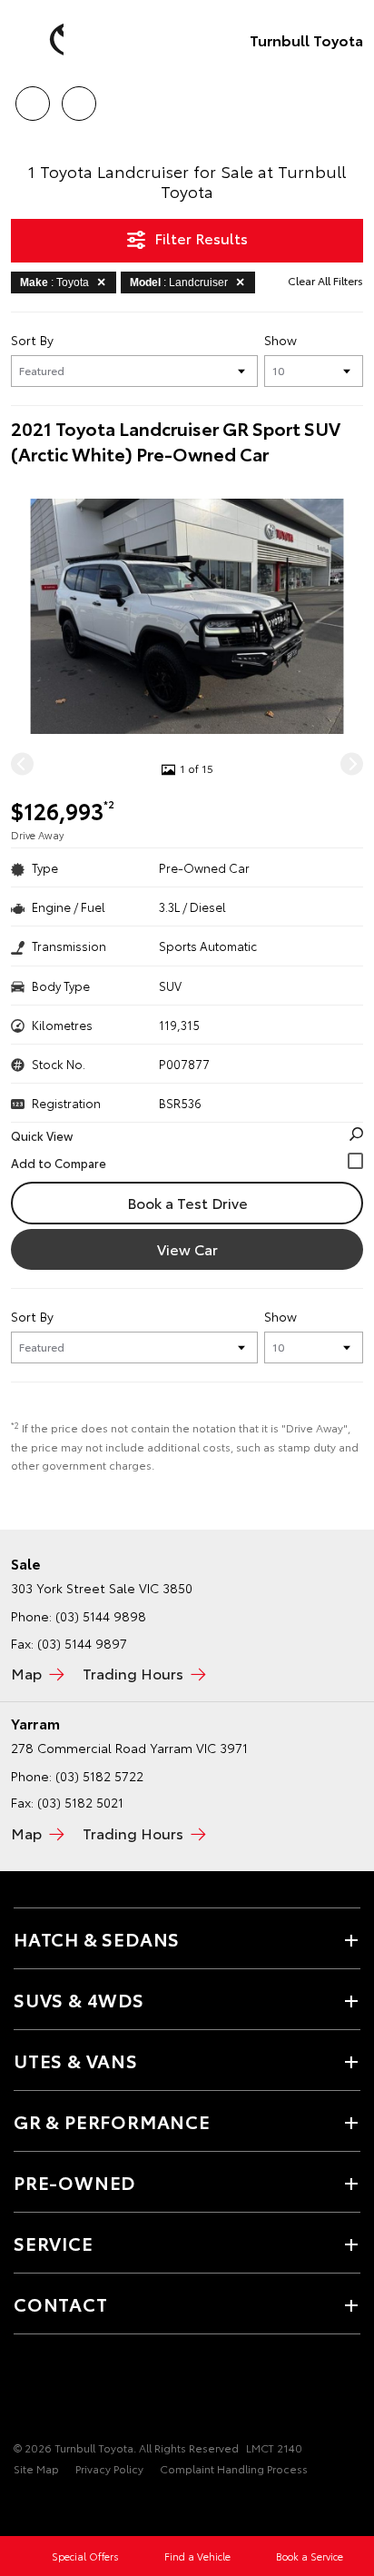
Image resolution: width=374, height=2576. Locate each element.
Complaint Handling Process (234, 2468)
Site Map (36, 2468)
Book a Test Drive (187, 1202)
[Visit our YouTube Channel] (55, 2392)
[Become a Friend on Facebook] (25, 2392)
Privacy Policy (109, 2468)
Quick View (42, 1135)
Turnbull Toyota (306, 40)
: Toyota (54, 282)
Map (26, 1673)
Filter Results (201, 238)
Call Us (32, 97)
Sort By (32, 340)
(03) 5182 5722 (99, 1776)
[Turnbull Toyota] (41, 40)
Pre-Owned (74, 2182)
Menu (349, 97)
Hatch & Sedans (97, 1938)
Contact (61, 2304)
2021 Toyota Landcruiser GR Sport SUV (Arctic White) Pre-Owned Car (176, 441)
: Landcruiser (179, 282)
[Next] (352, 763)
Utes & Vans (76, 2060)
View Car (187, 1248)
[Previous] (22, 763)
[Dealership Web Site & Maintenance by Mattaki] (49, 2506)
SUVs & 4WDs (79, 1999)
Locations (79, 97)
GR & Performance (112, 2121)
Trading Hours (133, 1673)
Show (280, 340)
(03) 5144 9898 (101, 1616)
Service (54, 2243)
